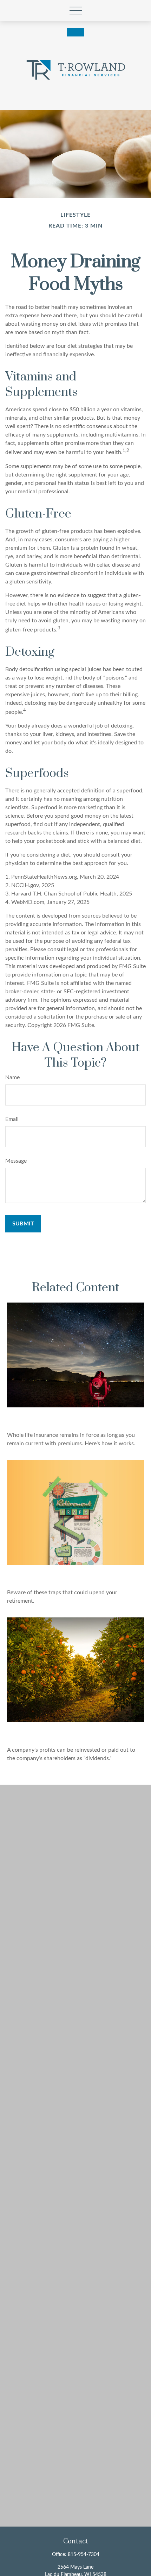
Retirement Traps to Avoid (60, 1574)
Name (12, 1077)
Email (12, 1119)
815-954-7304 (84, 2555)
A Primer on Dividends (53, 1732)
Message (16, 1161)
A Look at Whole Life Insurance (72, 1417)
